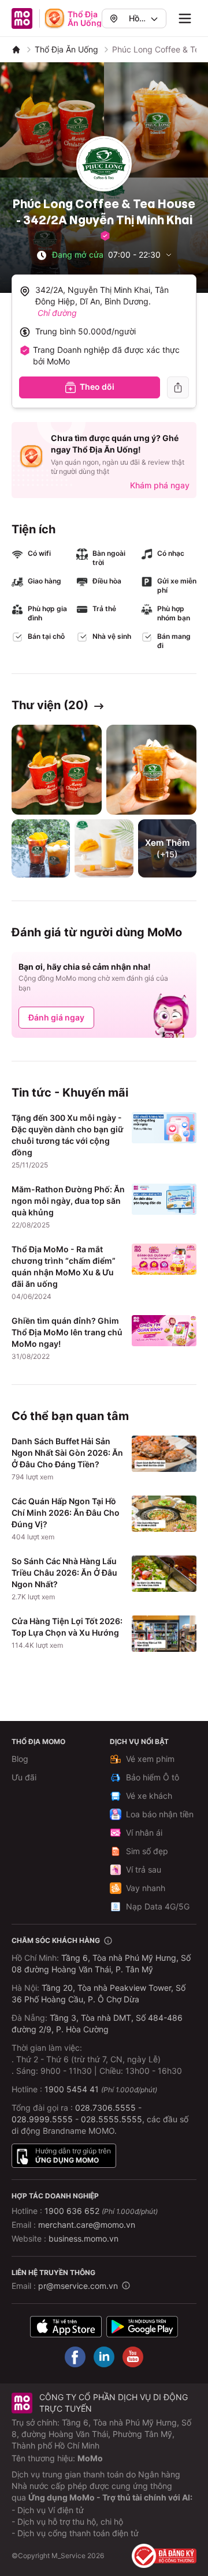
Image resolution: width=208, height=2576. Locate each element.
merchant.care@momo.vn (87, 2225)
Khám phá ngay (160, 485)
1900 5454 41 (72, 2089)
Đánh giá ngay (56, 1017)
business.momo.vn (83, 2238)
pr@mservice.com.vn (78, 2286)
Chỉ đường (57, 313)
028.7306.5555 (105, 2108)
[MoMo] (16, 50)
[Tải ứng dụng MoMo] (66, 2326)
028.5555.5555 (112, 2119)
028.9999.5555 (42, 2119)
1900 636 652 (101, 2211)
